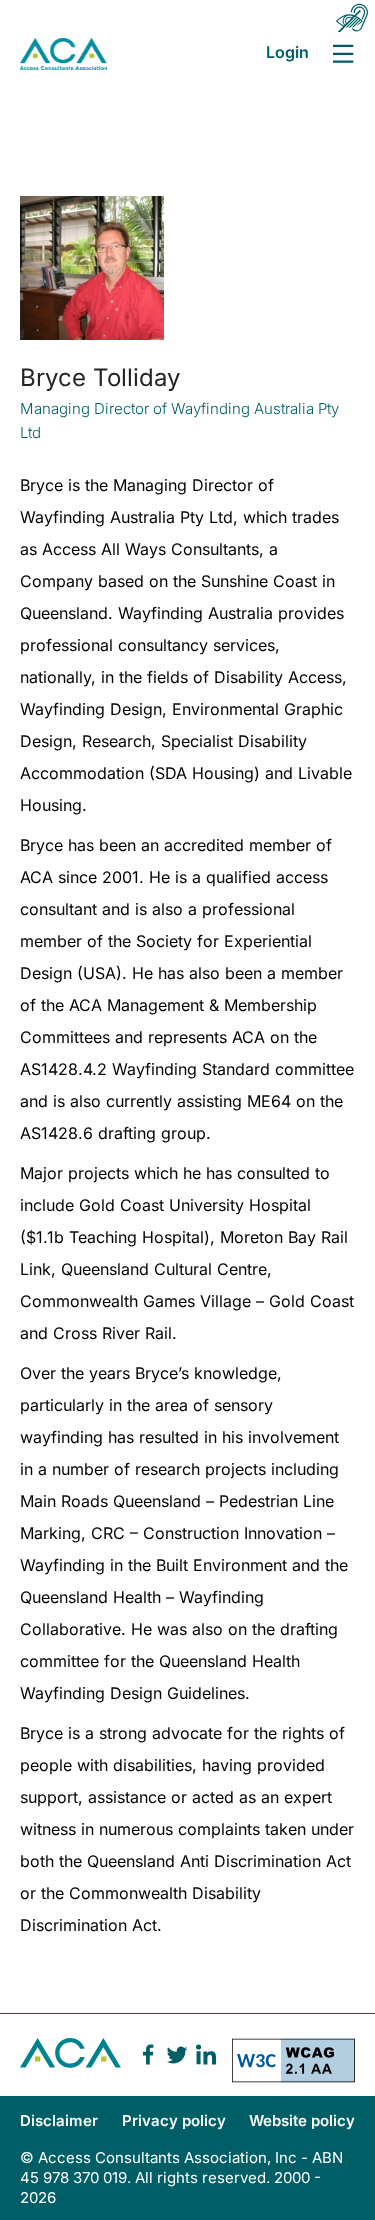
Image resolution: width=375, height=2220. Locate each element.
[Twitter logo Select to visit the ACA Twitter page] (177, 2055)
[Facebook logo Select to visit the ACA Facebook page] (148, 2055)
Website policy (302, 2120)
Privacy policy (174, 2120)
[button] (352, 18)
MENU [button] (342, 53)
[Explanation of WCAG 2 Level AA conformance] (293, 2067)
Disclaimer (59, 2120)
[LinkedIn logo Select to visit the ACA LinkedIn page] (206, 2055)
